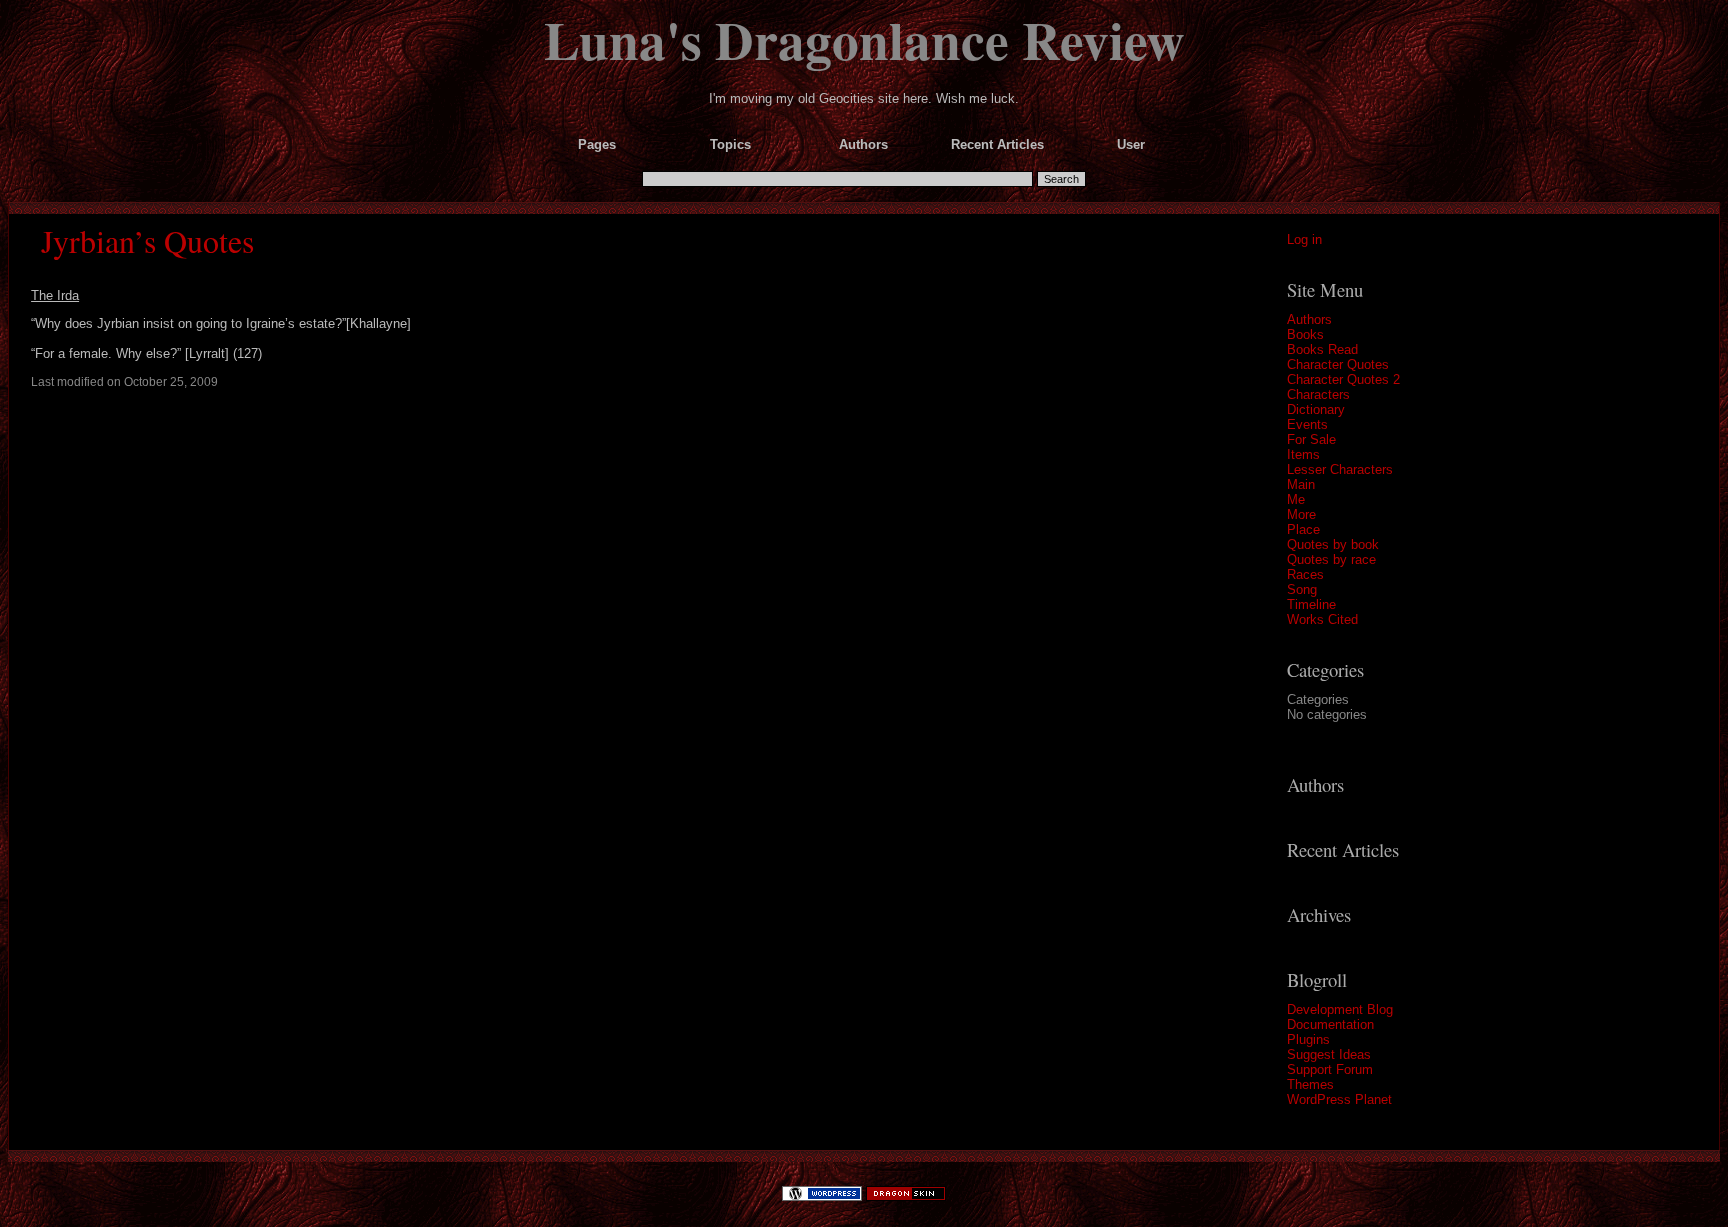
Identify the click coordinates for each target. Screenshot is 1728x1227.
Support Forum (1330, 1069)
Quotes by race (1331, 559)
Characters (1318, 394)
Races (1305, 574)
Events (1307, 424)
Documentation (1330, 1024)
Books (1305, 334)
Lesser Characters (1340, 469)
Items (1303, 454)
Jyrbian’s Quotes (147, 240)
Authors (1309, 319)
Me (1296, 499)
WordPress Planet (1339, 1099)
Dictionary (1316, 409)
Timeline (1311, 604)
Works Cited (1322, 619)
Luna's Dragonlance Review (864, 39)
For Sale (1311, 439)
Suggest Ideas (1329, 1054)
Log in (1304, 239)
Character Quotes (1338, 364)
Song (1302, 589)
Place (1303, 529)
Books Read (1322, 349)
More (1301, 514)
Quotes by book (1333, 544)
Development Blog (1340, 1009)
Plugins (1308, 1039)
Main (1301, 484)
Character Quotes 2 (1343, 379)
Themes (1310, 1084)
